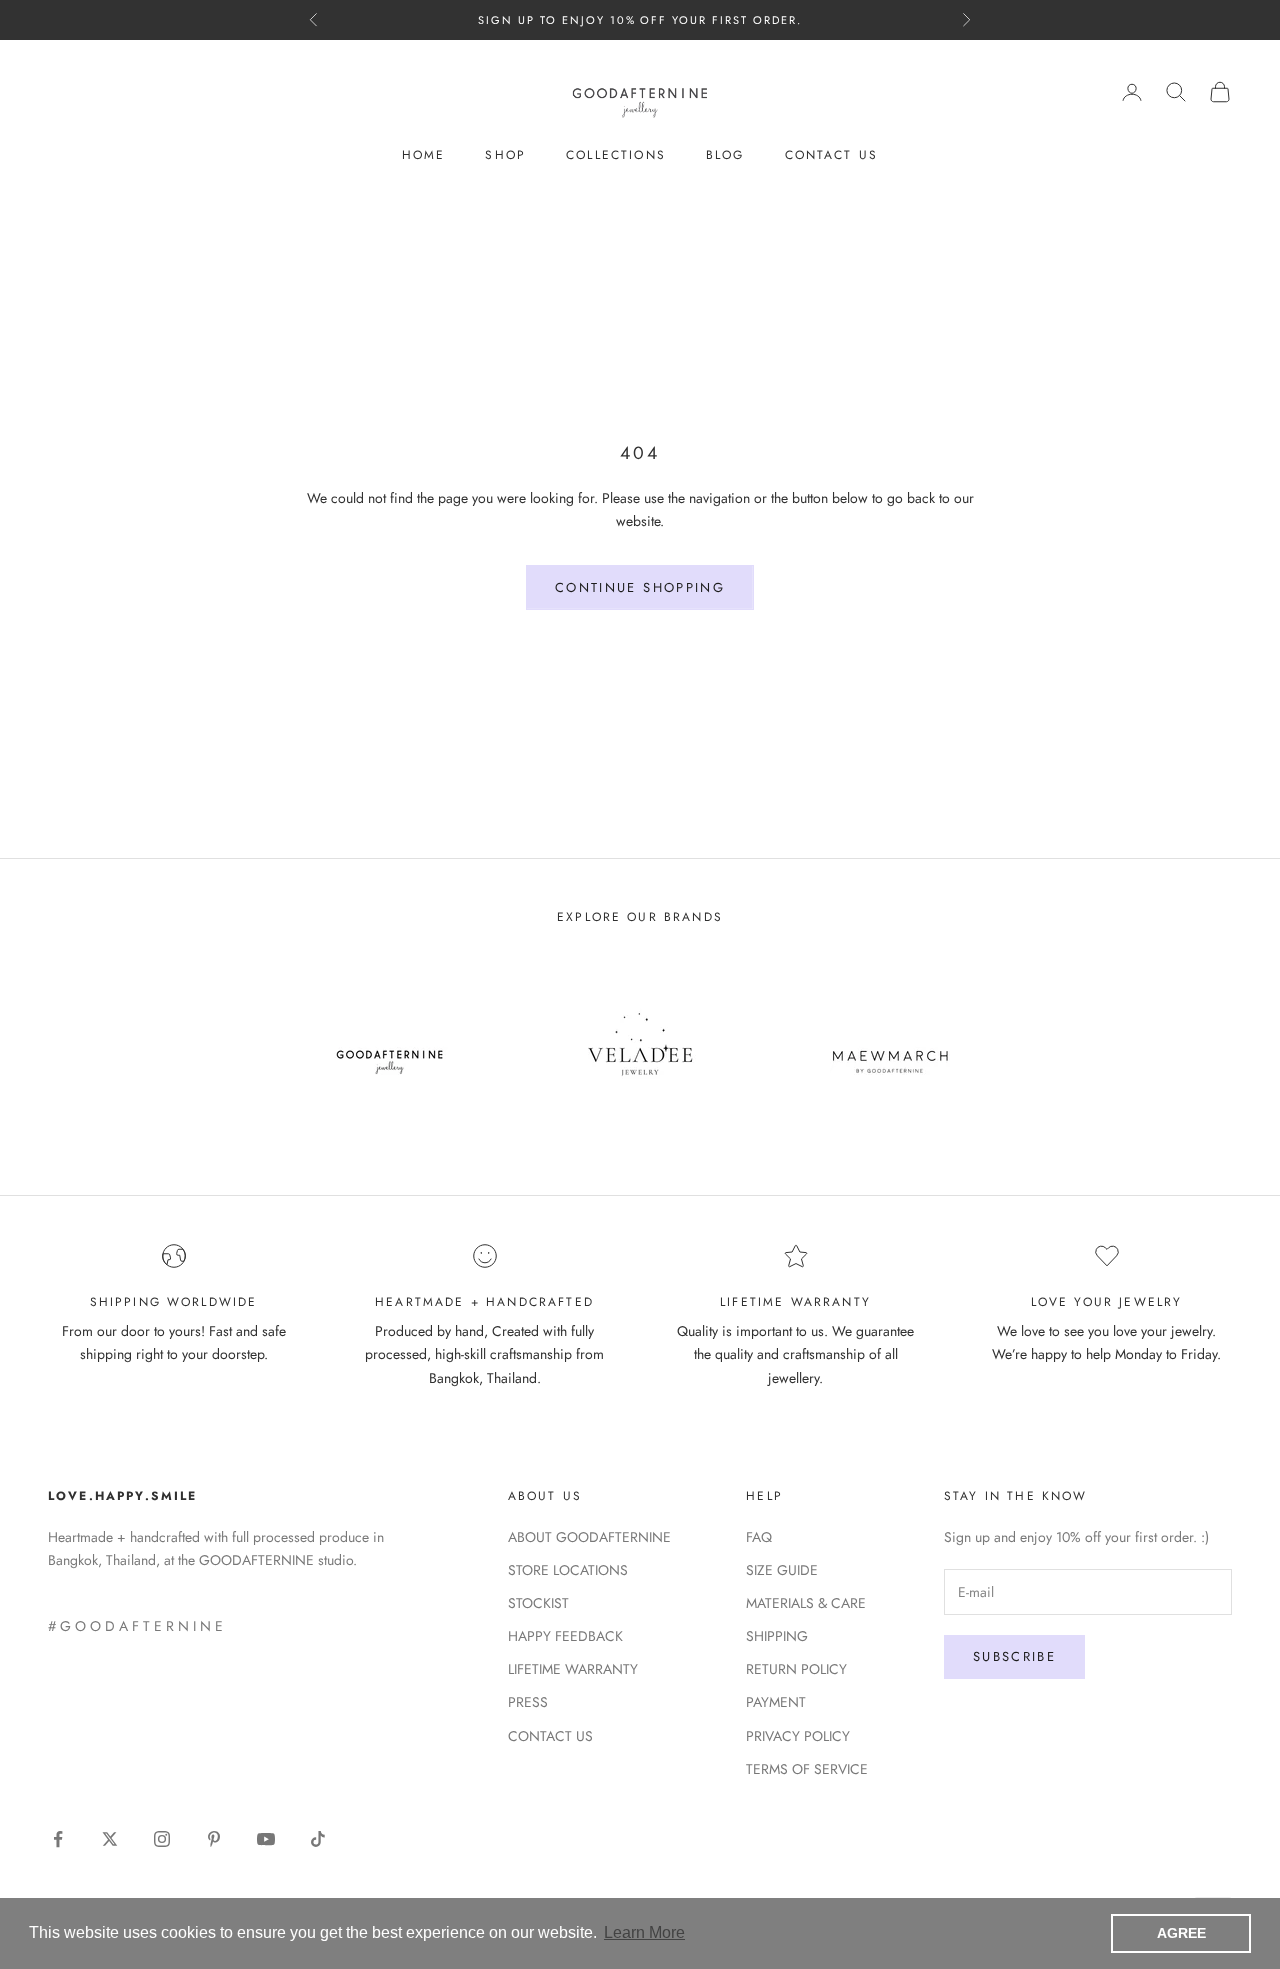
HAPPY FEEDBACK (565, 1636)
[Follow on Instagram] (162, 1839)
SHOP (505, 155)
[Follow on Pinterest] (214, 1839)
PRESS (528, 1702)
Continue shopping (640, 587)
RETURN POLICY (796, 1669)
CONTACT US (832, 155)
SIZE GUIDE (782, 1570)
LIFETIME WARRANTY (573, 1669)
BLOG (725, 155)
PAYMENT (776, 1702)
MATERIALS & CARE (806, 1603)
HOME (424, 155)
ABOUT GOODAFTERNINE (589, 1537)
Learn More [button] (644, 1932)
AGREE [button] (1181, 1933)
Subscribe (1014, 1656)
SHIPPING (777, 1636)
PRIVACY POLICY (798, 1736)
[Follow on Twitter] (110, 1839)
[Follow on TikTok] (318, 1839)
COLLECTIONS (616, 155)
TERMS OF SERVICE (807, 1769)
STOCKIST (538, 1603)
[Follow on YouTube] (266, 1839)
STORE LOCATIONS (568, 1570)
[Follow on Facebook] (58, 1839)
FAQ (759, 1537)
